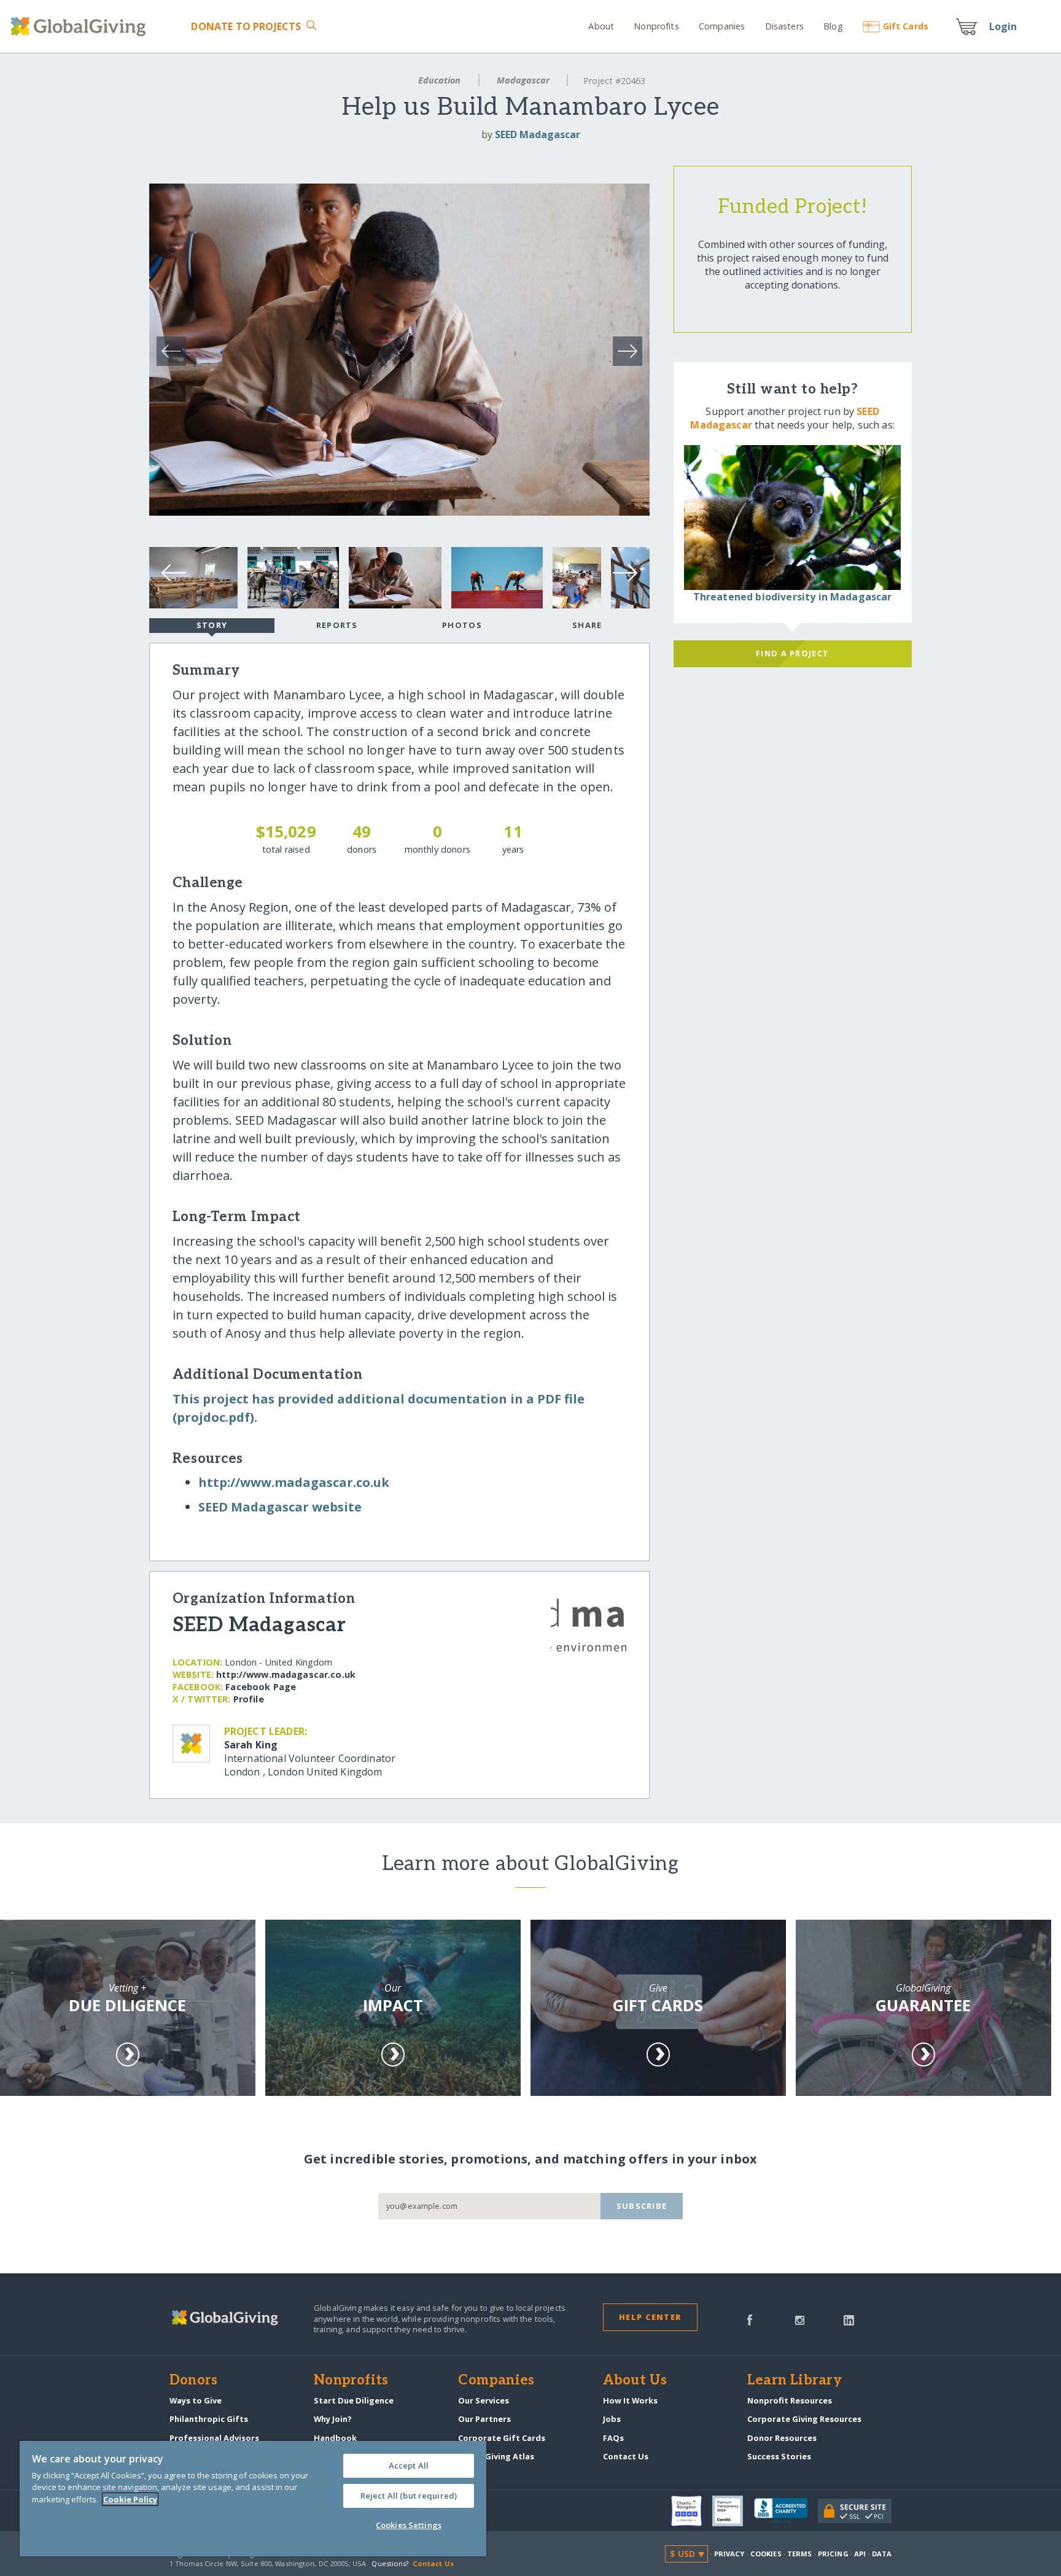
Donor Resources (782, 2438)
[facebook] (750, 2319)
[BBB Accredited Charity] (786, 2512)
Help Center (650, 2317)
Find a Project (792, 653)
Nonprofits (656, 26)
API (860, 2554)
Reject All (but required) (409, 2496)
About (601, 26)
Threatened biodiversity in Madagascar (793, 597)
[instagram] (800, 2319)
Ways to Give (196, 2400)
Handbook (335, 2438)
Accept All (409, 2465)
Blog (833, 26)
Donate (246, 26)
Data (882, 2554)
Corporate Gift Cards (502, 2438)
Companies (722, 26)
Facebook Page (261, 1687)
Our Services (484, 2400)
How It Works (630, 2400)
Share (587, 625)
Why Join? (333, 2419)
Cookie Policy (130, 2499)
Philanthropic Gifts (209, 2419)
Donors (193, 2381)
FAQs (613, 2438)
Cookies (766, 2554)
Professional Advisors (214, 2438)
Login (1003, 26)
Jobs (612, 2419)
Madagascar (523, 80)
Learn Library (795, 2381)
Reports (337, 625)
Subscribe (642, 2206)
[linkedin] (849, 2319)
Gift (906, 26)
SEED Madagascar (538, 134)
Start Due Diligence (354, 2400)
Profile (249, 1699)
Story (212, 625)
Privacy (729, 2554)
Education (439, 80)
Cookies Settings (409, 2525)
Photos (462, 625)
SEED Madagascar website (280, 1507)
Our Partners (484, 2419)
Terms (800, 2554)
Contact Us (626, 2456)
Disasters (784, 26)
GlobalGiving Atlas (496, 2456)
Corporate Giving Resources (804, 2419)
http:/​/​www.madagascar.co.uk (294, 1482)
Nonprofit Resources (790, 2400)
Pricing (833, 2554)
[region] (253, 2499)
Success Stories (779, 2456)
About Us (635, 2381)
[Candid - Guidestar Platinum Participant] (733, 2511)
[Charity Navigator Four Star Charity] (692, 2511)
